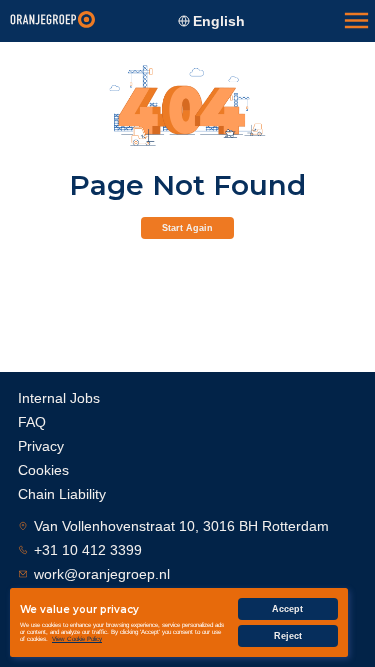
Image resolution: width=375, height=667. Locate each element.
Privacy (41, 446)
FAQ (32, 422)
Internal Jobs (59, 398)
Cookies (43, 470)
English (219, 21)
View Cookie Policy (77, 638)
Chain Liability (62, 494)
